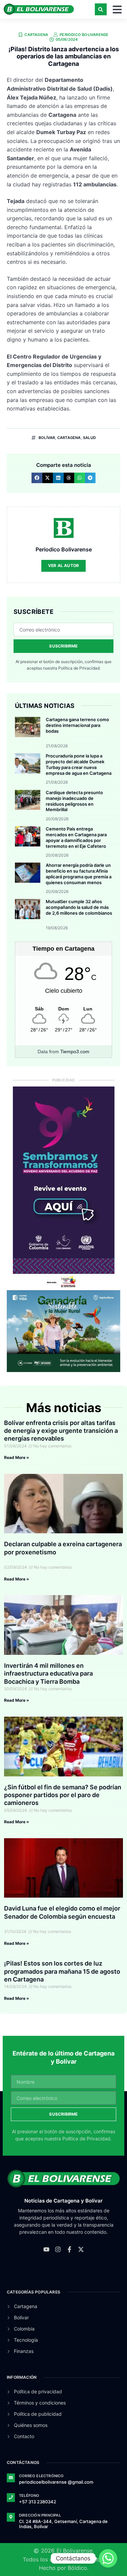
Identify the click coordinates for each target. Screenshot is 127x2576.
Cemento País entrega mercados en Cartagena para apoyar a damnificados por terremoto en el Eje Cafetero (76, 837)
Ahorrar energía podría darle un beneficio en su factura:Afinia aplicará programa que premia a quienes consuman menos (79, 874)
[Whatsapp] (108, 2558)
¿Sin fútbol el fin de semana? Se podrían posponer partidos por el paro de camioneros (63, 1795)
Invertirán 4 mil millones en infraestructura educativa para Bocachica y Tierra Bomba (48, 1674)
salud (89, 438)
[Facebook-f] (69, 2249)
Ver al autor (63, 565)
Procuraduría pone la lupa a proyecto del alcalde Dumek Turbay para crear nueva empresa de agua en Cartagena (79, 764)
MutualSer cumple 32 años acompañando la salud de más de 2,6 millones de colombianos (79, 907)
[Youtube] (46, 2249)
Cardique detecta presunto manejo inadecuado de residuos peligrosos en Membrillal (74, 801)
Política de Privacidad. (79, 668)
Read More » (17, 1457)
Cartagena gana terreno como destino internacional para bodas (77, 725)
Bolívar (47, 438)
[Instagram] (58, 2249)
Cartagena (36, 35)
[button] (101, 9)
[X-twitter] (81, 2249)
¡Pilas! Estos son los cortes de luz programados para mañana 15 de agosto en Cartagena (62, 1971)
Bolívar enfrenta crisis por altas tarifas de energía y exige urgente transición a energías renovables (61, 1431)
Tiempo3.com (75, 1052)
